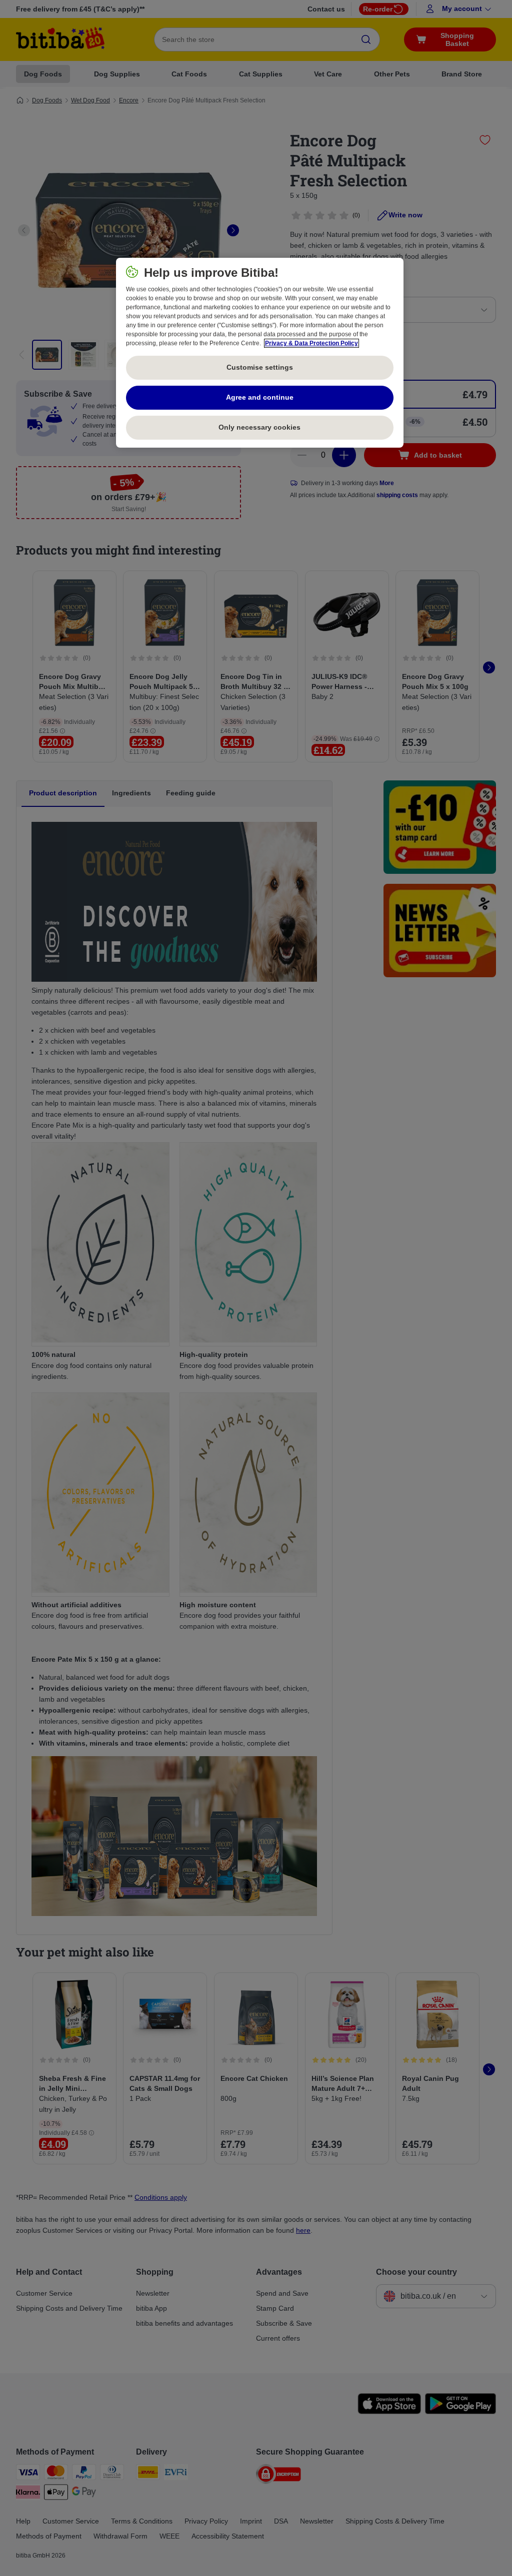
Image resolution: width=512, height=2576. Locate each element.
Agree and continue (260, 397)
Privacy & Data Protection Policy (311, 343)
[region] (260, 353)
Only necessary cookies (259, 427)
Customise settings (260, 367)
